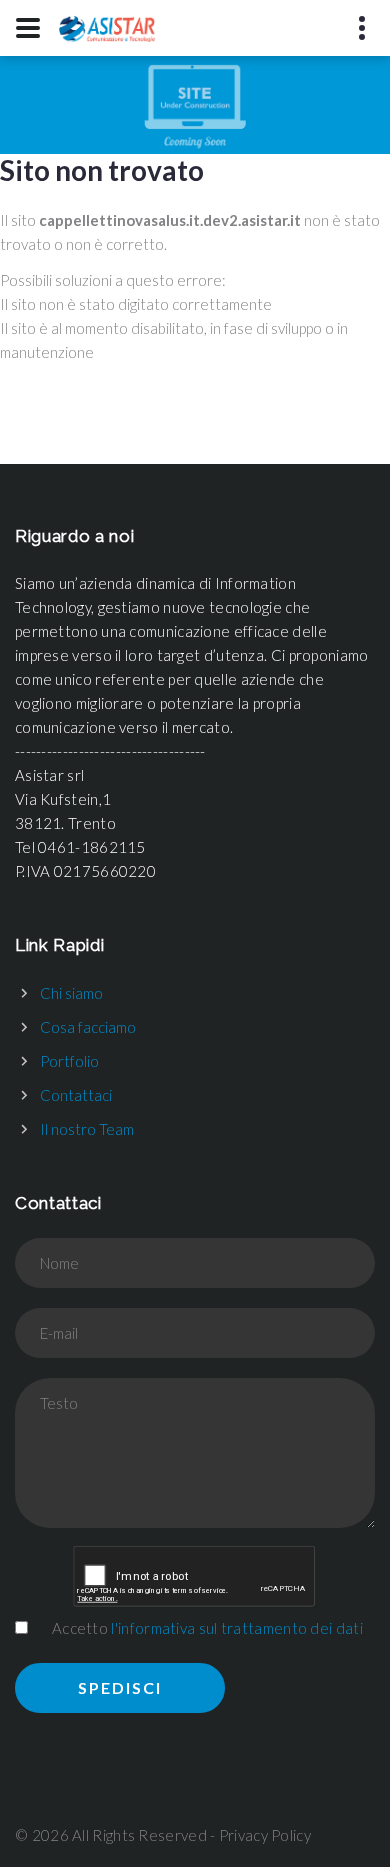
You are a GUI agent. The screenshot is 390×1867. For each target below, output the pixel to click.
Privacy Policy (265, 1835)
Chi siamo (71, 993)
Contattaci (76, 1095)
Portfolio (69, 1061)
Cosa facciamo (88, 1027)
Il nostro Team (87, 1129)
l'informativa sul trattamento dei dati (236, 1628)
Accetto (207, 1628)
